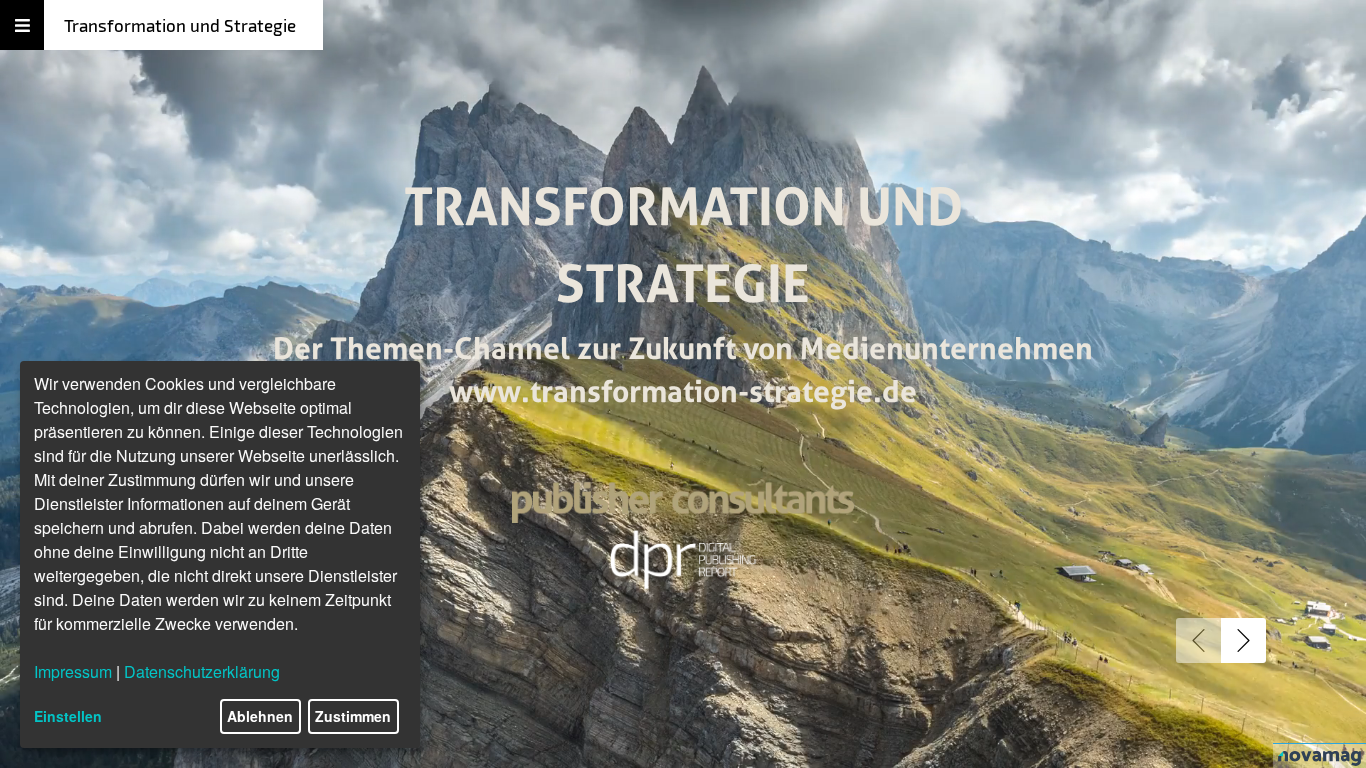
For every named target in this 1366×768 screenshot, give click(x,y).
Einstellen (68, 716)
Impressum (73, 671)
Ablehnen (260, 716)
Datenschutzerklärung (202, 671)
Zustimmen (353, 716)
